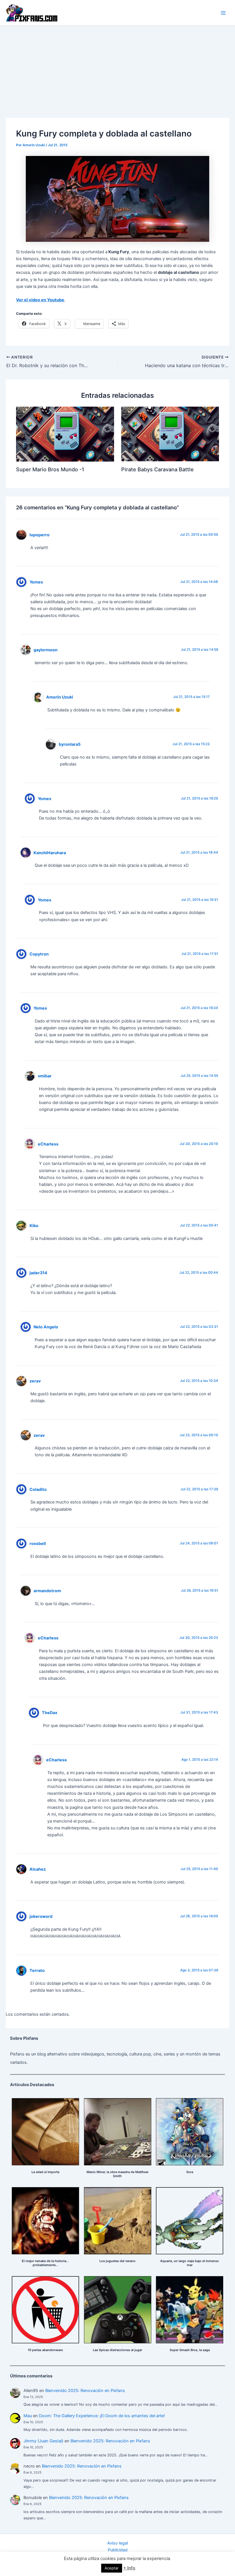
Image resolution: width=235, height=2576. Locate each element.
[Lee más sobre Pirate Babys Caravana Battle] (170, 434)
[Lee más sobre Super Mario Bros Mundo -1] (65, 434)
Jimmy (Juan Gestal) (43, 2441)
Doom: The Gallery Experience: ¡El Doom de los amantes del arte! (102, 2416)
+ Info (129, 2568)
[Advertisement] (117, 69)
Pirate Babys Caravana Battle (157, 469)
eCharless (48, 1144)
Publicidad (118, 2550)
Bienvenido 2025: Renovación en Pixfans (85, 2391)
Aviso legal (117, 2543)
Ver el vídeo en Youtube (40, 300)
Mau (28, 2416)
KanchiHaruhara (50, 853)
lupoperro (40, 535)
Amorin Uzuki (60, 697)
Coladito (38, 1489)
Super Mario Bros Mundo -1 (50, 469)
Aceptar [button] (112, 2568)
